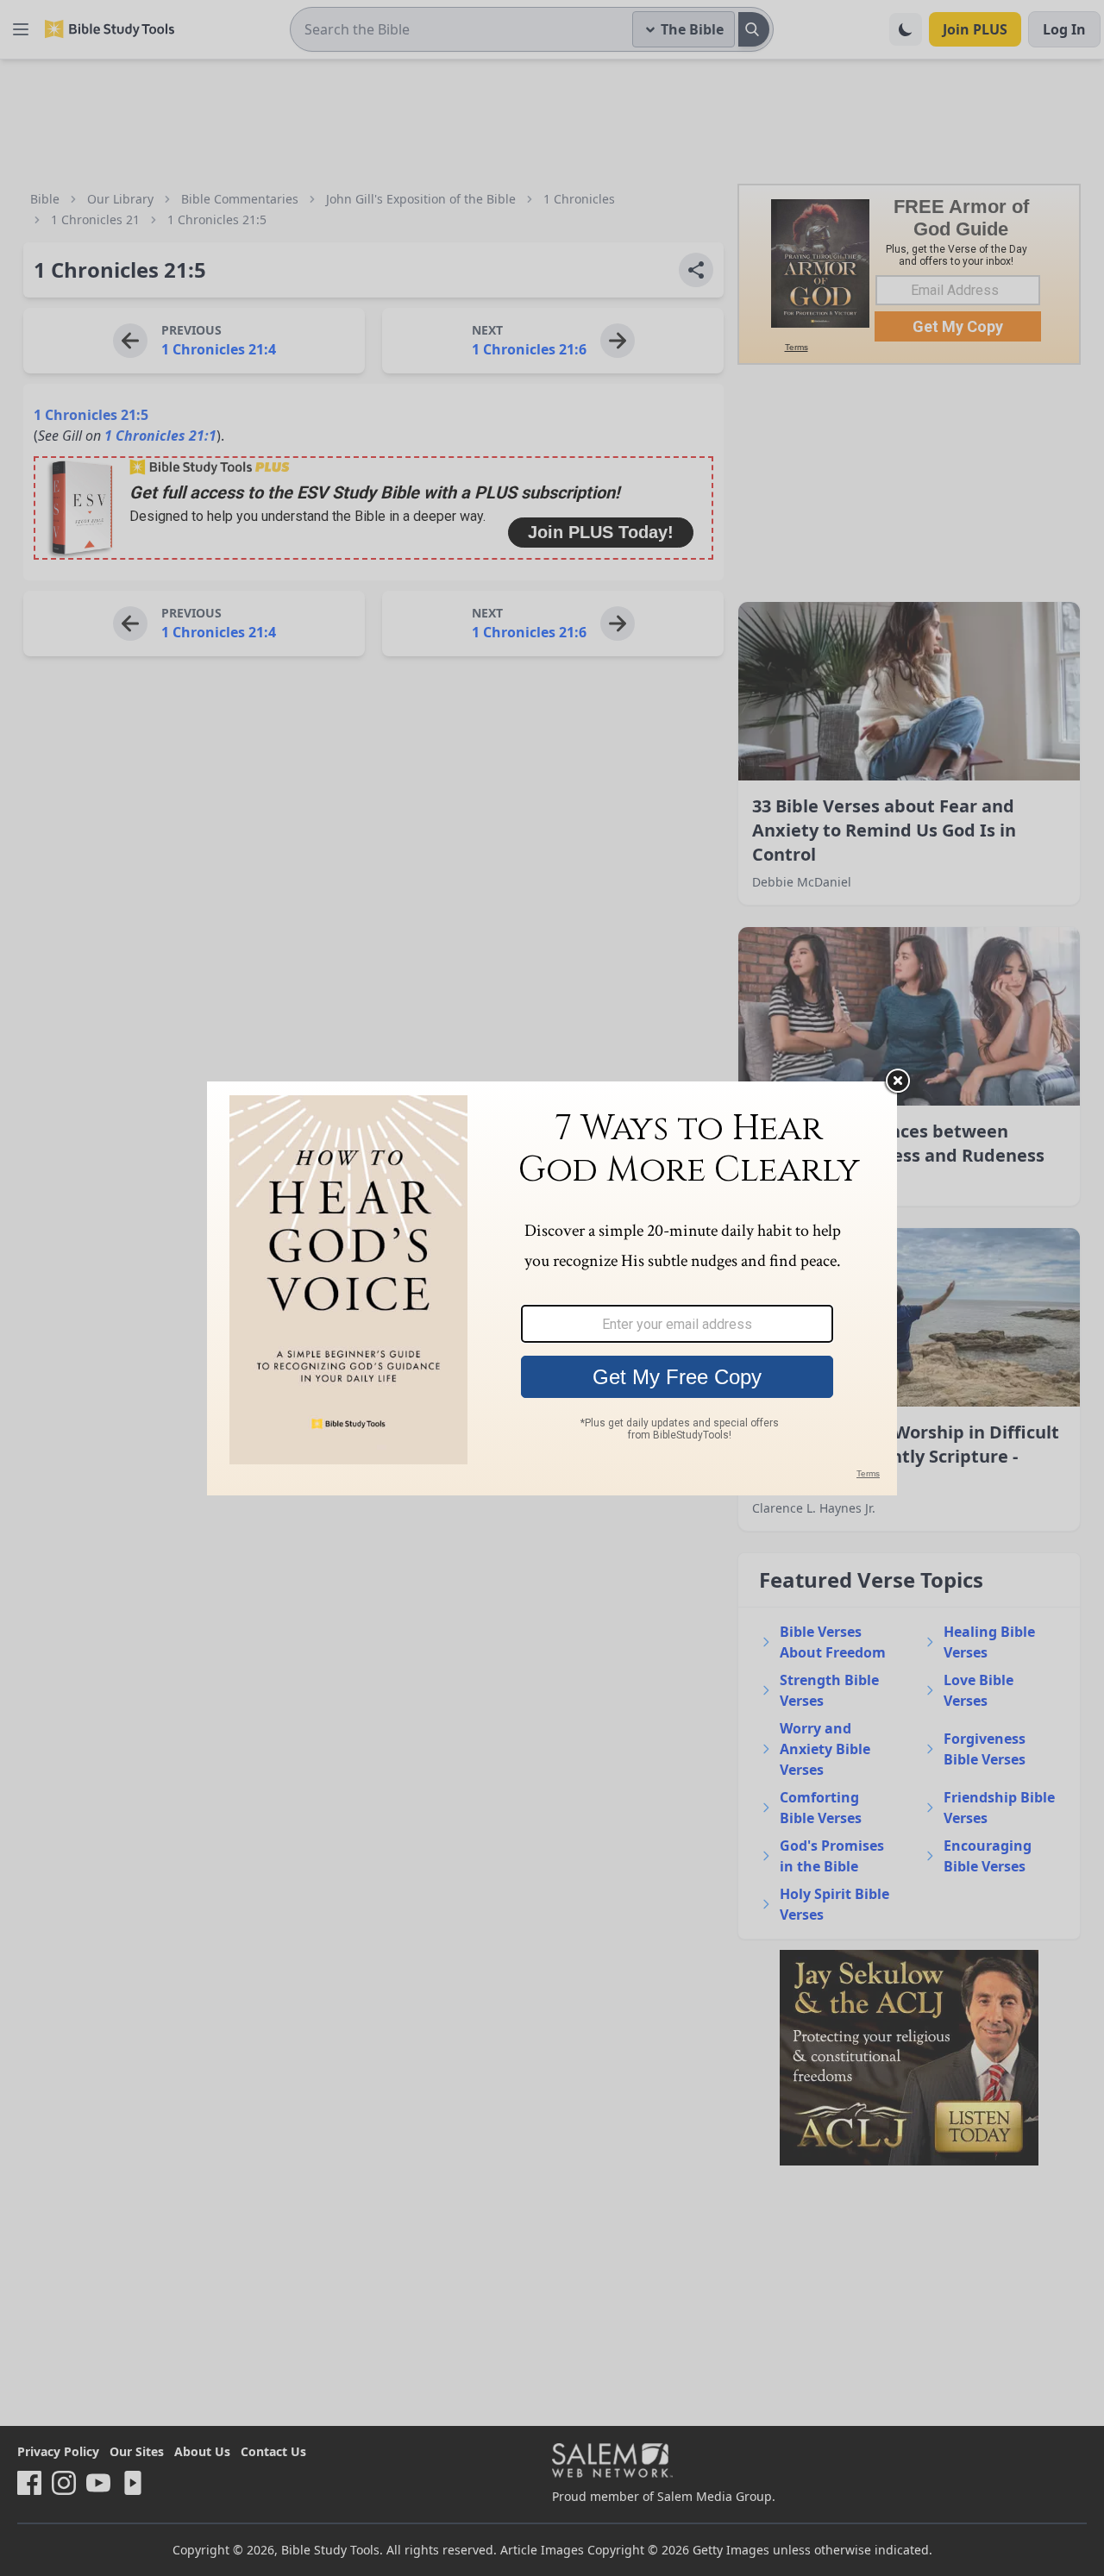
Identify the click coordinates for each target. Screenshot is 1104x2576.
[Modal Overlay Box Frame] (552, 1288)
